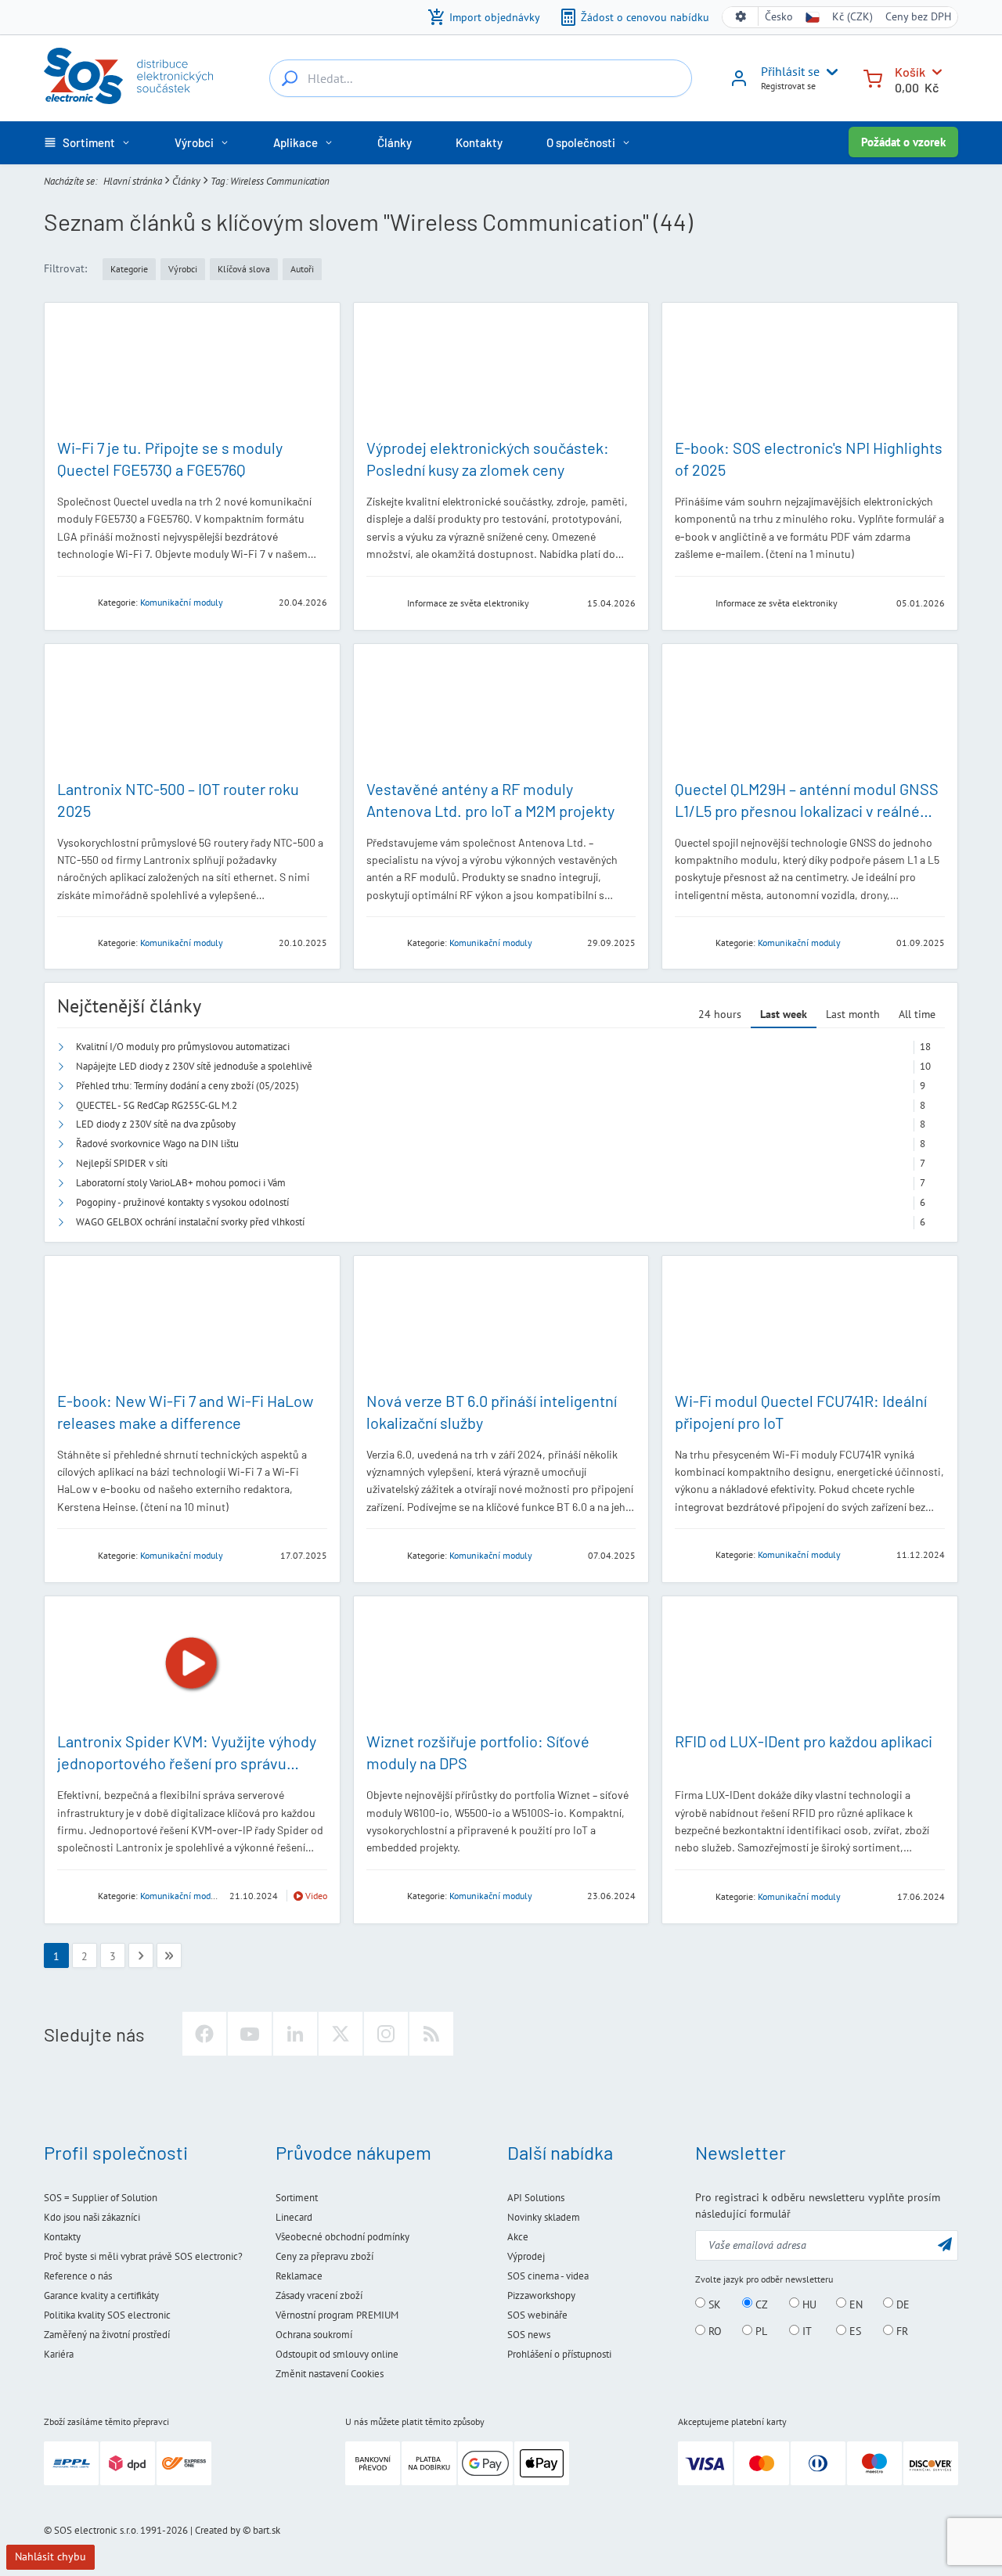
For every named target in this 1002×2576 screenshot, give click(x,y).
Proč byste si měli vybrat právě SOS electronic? (143, 2256)
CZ (760, 2304)
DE (901, 2304)
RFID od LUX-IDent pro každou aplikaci (804, 1741)
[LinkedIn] (295, 2034)
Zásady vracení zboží (319, 2295)
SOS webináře (537, 2315)
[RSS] (431, 2034)
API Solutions (536, 2198)
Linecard (294, 2217)
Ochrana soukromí (314, 2335)
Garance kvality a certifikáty (101, 2295)
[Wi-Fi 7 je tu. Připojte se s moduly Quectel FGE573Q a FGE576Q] (192, 370)
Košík (910, 72)
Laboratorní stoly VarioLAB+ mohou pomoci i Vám (181, 1183)
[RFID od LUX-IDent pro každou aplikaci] (810, 1663)
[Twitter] (341, 2034)
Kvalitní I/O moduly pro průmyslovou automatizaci (183, 1047)
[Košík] (873, 77)
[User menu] (829, 72)
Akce (518, 2237)
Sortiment (297, 2198)
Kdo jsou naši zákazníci (92, 2217)
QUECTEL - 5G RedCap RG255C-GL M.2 (157, 1105)
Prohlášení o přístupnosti (559, 2354)
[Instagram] (386, 2034)
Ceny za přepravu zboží (324, 2256)
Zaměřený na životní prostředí (107, 2335)
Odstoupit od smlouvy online (337, 2354)
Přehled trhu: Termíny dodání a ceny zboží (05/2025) (187, 1086)
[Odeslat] (945, 2244)
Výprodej (526, 2256)
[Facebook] (204, 2034)
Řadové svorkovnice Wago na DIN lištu (157, 1144)
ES (854, 2331)
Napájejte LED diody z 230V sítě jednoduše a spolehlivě (194, 1066)
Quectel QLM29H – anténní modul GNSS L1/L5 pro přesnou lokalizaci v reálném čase (807, 811)
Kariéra (59, 2354)
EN (854, 2304)
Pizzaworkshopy (541, 2295)
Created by (218, 2530)
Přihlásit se (790, 71)
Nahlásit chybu (50, 2556)
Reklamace (299, 2276)
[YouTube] (250, 2034)
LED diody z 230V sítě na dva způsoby (156, 1124)
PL (760, 2331)
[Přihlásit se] (739, 84)
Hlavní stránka (133, 181)
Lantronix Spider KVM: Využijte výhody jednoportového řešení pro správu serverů (187, 1763)
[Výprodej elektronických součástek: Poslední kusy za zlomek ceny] (501, 370)
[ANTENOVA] (382, 942)
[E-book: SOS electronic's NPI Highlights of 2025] (810, 370)
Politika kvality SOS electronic (107, 2315)
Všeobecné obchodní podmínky (342, 2237)
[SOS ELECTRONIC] (382, 602)
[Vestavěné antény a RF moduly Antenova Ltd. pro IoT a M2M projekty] (501, 711)
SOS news (529, 2335)
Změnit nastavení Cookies (330, 2374)
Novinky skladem (544, 2217)
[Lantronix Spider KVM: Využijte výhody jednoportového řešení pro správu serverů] (192, 1663)
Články (186, 181)
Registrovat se (788, 86)
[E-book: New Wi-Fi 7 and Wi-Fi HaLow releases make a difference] (192, 1323)
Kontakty (62, 2237)
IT (806, 2331)
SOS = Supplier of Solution (101, 2198)
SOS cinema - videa (548, 2276)
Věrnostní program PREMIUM (337, 2315)
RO (714, 2331)
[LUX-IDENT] (690, 1896)
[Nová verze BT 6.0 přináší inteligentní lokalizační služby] (501, 1323)
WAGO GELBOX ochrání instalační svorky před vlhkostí (190, 1222)
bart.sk (267, 2530)
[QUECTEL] (73, 601)
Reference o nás (78, 2276)
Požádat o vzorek (903, 142)
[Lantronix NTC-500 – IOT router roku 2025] (192, 711)
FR (901, 2331)
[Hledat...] (290, 78)
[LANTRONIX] (73, 942)
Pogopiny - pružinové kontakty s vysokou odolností (182, 1202)
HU (808, 2304)
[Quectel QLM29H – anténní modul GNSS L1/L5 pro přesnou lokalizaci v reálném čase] (810, 711)
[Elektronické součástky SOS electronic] (128, 76)
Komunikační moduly (182, 602)
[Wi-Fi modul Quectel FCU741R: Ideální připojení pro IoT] (810, 1323)
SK (713, 2304)
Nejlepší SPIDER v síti (122, 1163)
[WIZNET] (382, 1895)
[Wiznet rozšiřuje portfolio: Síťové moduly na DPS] (501, 1663)
